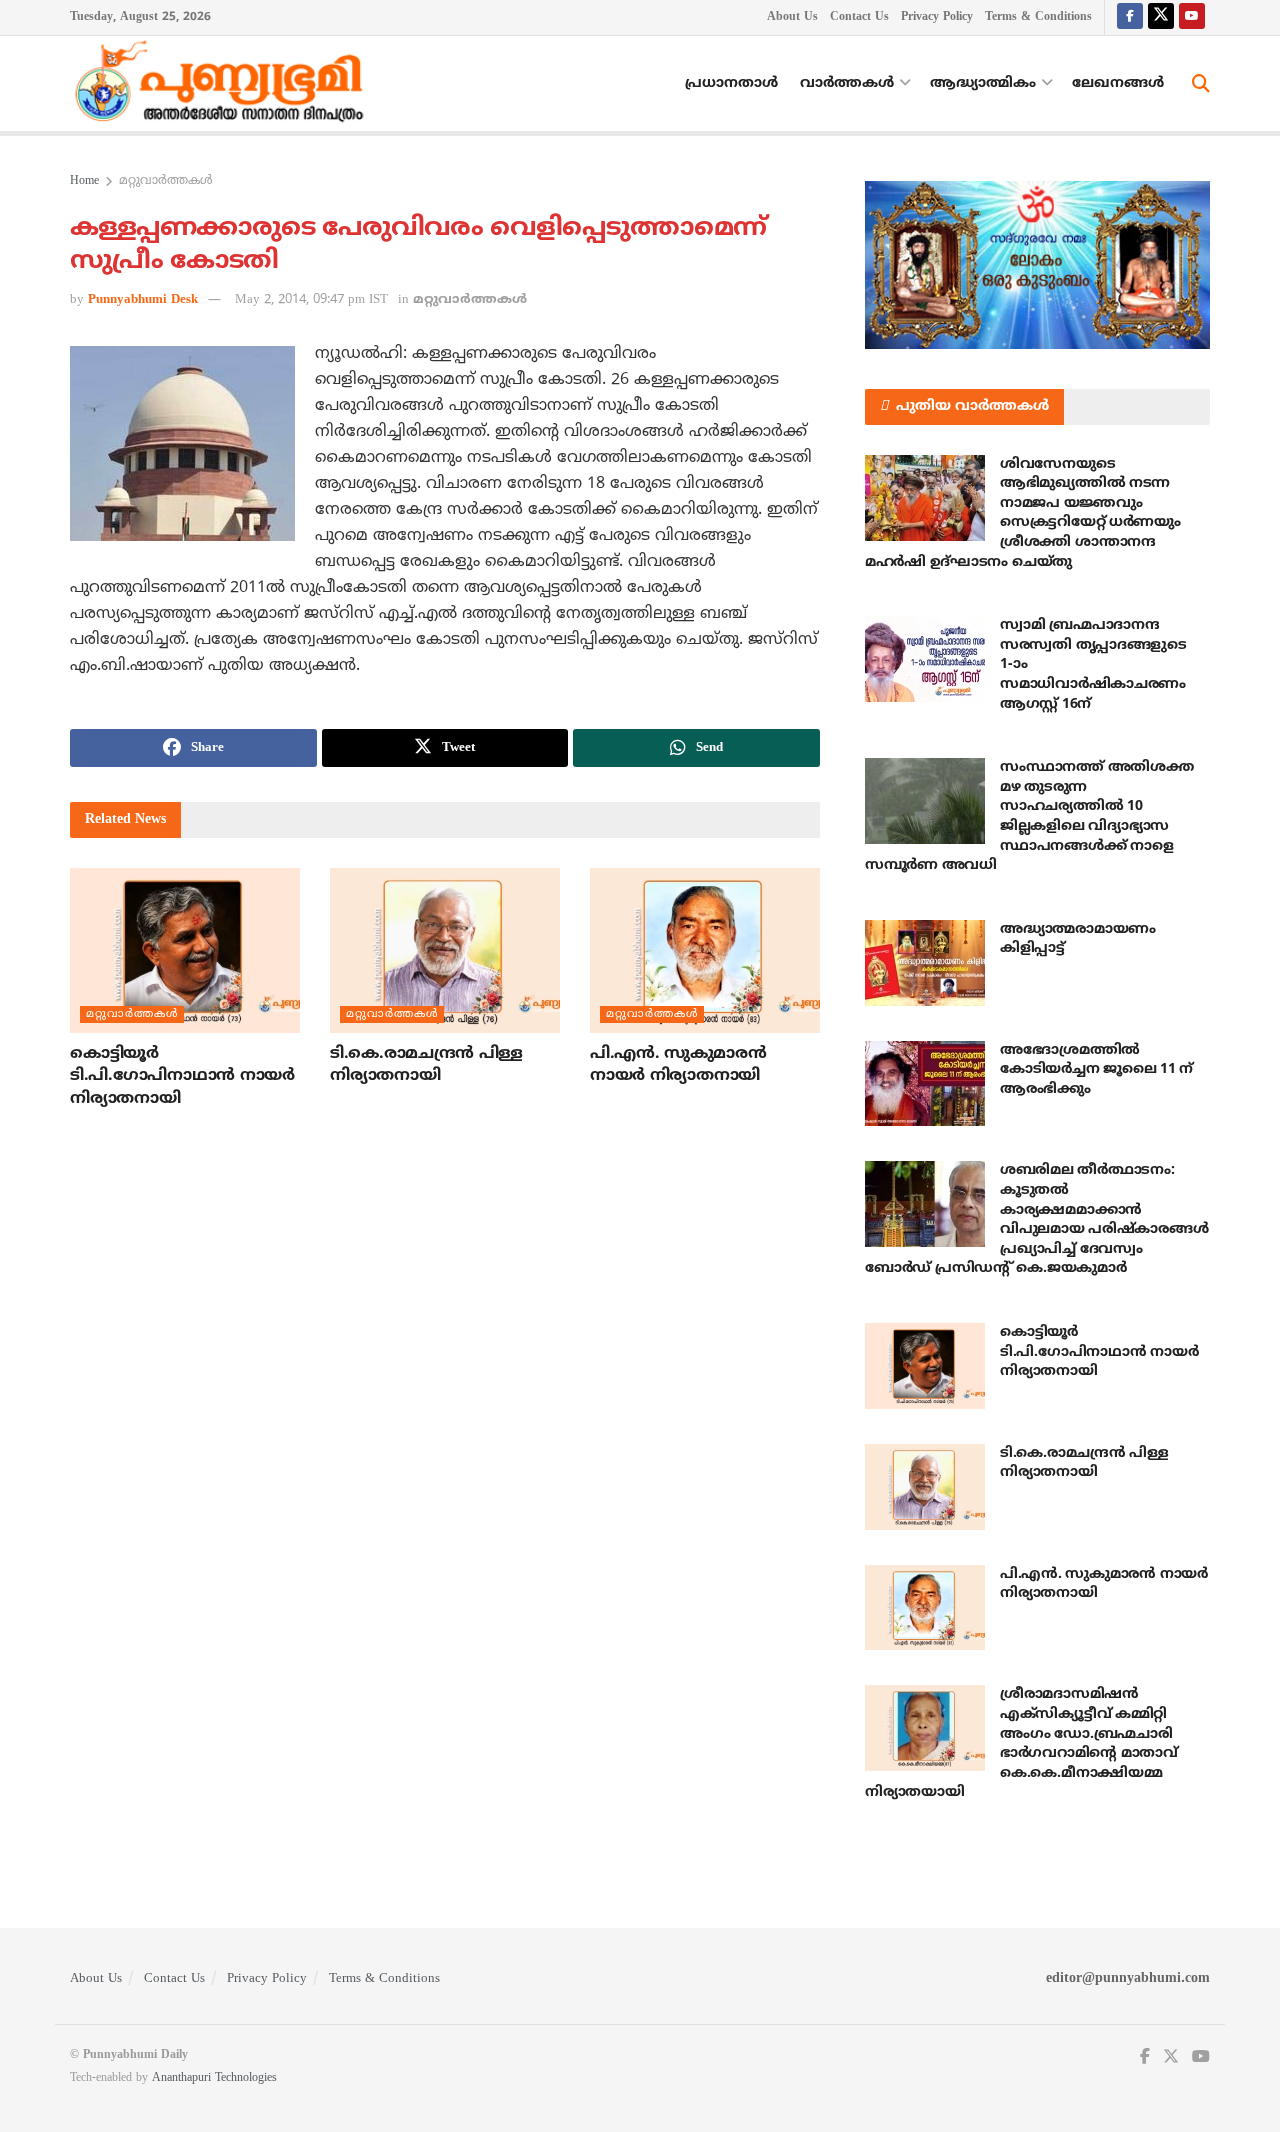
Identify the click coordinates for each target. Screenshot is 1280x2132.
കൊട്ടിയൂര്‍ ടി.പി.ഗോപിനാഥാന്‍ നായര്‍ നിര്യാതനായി (182, 1076)
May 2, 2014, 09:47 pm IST (311, 300)
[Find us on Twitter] (1161, 17)
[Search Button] (1201, 84)
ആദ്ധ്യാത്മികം (983, 83)
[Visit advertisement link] (1037, 265)
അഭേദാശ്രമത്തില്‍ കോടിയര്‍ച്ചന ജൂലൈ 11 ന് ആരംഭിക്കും (1096, 1070)
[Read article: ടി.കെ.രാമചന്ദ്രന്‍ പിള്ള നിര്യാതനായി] (445, 950)
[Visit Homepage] (224, 84)
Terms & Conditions (1038, 17)
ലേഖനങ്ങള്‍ (1118, 83)
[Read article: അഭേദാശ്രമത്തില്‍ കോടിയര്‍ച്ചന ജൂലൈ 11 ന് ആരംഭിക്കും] (925, 1084)
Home (84, 181)
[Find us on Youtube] (1192, 17)
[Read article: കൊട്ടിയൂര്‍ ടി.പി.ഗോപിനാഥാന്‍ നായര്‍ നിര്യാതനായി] (185, 950)
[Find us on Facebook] (1130, 17)
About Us (792, 17)
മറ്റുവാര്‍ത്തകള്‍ (166, 181)
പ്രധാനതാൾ (731, 83)
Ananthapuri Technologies (214, 2078)
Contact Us (859, 17)
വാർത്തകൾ (847, 83)
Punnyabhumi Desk (143, 300)
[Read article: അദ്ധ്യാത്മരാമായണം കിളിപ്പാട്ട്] (925, 963)
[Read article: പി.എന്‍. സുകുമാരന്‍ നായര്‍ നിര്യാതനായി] (705, 950)
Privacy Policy (937, 17)
